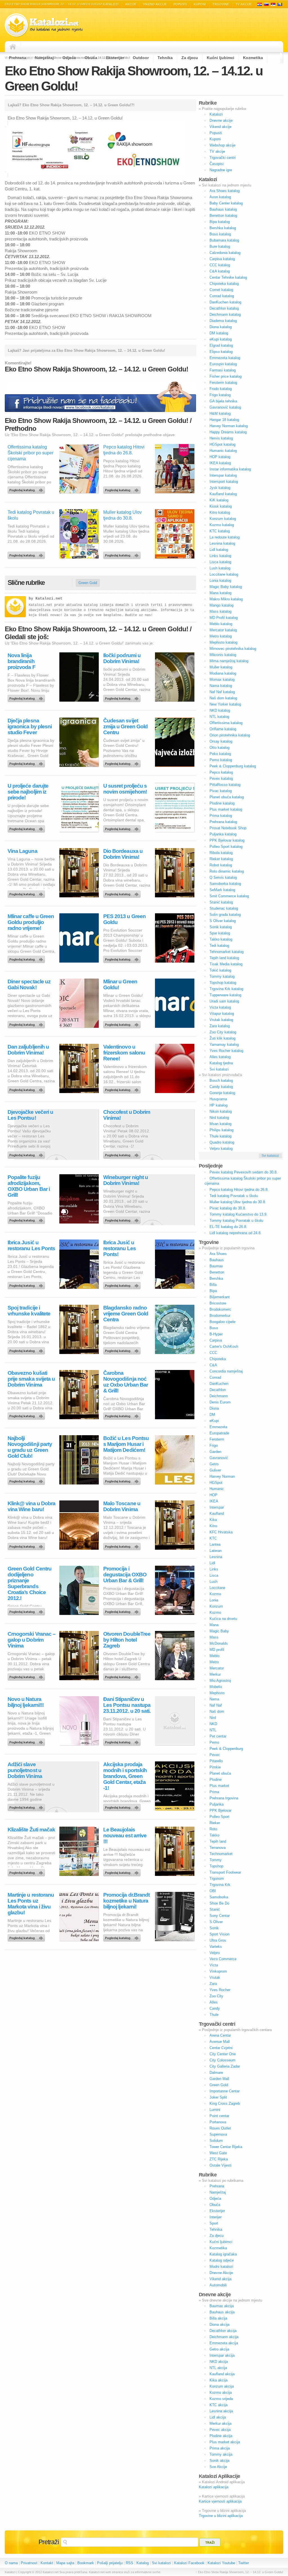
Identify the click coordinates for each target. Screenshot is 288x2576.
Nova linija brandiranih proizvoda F (22, 661)
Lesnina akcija (221, 2411)
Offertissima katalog (226, 723)
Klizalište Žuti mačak (31, 1830)
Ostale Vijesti (220, 2165)
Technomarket (221, 1854)
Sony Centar (220, 1916)
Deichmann (219, 1396)
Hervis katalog (221, 438)
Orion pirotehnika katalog (230, 735)
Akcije (131, 4)
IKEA (214, 1501)
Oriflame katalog (223, 729)
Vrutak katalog (221, 1020)
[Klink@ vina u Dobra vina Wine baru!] (27, 1545)
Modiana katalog (223, 673)
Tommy (216, 1860)
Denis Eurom (220, 1402)
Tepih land (218, 1841)
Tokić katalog (220, 970)
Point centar (219, 2116)
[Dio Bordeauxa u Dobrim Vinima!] (123, 893)
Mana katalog (220, 593)
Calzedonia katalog (225, 253)
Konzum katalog (223, 519)
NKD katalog (220, 710)
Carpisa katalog (222, 259)
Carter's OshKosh (224, 1346)
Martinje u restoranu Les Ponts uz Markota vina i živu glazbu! (31, 1904)
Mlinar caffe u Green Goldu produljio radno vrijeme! (31, 922)
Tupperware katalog (225, 995)
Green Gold (88, 583)
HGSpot (216, 1483)
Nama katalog (221, 686)
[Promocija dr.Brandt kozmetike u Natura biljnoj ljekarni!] (123, 1937)
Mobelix (216, 1687)
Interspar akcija (222, 2355)
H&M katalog (220, 413)
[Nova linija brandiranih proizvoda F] (27, 697)
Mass (214, 1637)
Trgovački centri (223, 158)
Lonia (214, 1600)
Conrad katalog (222, 296)
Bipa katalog (220, 222)
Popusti (180, 4)
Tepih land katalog (224, 958)
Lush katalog (220, 568)
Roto (213, 1829)
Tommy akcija (221, 2454)
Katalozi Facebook (189, 2563)
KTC (213, 1538)
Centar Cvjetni (221, 2048)
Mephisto (217, 1693)
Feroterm (217, 1439)
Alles (214, 2002)
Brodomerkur (220, 1316)
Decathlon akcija (223, 2331)
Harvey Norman (222, 1476)
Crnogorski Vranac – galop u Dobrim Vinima (31, 1640)
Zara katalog (220, 1026)
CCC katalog (220, 265)
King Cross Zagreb (225, 2103)
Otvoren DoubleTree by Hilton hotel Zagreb (127, 1640)
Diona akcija (220, 2324)
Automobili (218, 2285)
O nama (11, 2563)
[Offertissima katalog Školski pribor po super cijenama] (27, 489)
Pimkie (215, 1767)
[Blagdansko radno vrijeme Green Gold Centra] (123, 1349)
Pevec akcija (220, 2430)
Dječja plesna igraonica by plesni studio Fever (30, 726)
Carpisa (216, 1340)
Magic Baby (219, 1631)
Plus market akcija (225, 2442)
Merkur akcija (220, 2423)
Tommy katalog (222, 976)
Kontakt (47, 2563)
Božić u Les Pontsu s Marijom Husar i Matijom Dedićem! (126, 1444)
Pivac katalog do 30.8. (228, 1208)
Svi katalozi (219, 1069)
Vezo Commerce (223, 1959)
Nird (213, 1718)
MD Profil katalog (224, 618)
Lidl (212, 1563)
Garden (215, 1452)
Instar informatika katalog (230, 469)
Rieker (215, 1823)
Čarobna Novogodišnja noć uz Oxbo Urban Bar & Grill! (126, 1382)
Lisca (214, 1575)
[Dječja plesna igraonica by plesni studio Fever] (27, 762)
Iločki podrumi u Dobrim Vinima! (122, 658)
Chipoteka (218, 1359)
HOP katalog (220, 457)
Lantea (215, 1544)
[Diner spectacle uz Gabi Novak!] (27, 1023)
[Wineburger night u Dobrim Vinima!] (123, 1219)
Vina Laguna (22, 851)
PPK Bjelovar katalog (227, 840)
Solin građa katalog (225, 915)
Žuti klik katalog (222, 1038)
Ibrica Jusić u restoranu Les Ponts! (120, 1248)
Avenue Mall (220, 2042)
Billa (213, 1285)
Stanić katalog (221, 902)
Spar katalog (220, 933)
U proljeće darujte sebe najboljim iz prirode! (28, 792)
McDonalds (219, 1643)
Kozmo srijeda (221, 2399)
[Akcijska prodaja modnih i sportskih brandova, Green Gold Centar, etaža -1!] (123, 1806)
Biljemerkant (220, 1297)
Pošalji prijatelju (110, 2563)
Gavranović (219, 1458)
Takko (214, 1835)
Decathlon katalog (224, 308)
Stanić (215, 1909)
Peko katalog (220, 754)
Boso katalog (220, 234)
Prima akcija (220, 2448)
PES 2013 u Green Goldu (124, 919)
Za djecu (190, 58)
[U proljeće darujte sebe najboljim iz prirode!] (27, 828)
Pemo (214, 1742)
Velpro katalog (221, 1149)
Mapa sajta (65, 2563)
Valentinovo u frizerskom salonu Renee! (124, 1053)
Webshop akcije (222, 145)
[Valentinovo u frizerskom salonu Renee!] (123, 1088)
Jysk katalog (220, 488)
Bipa (213, 1291)
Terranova (218, 1848)
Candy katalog (221, 1087)
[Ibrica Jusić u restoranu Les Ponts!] (123, 1284)
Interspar (217, 1507)
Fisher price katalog (226, 376)
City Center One (223, 2054)
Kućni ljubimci (220, 58)
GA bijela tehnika (223, 401)
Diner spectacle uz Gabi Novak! (29, 984)
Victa (214, 1965)
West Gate (218, 2153)
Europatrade (219, 1433)
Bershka (216, 1278)
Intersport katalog (224, 482)
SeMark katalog (222, 890)
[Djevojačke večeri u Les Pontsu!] (27, 1154)
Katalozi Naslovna (14, 47)
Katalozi (111, 4)
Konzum (216, 1606)
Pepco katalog (221, 772)
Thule (214, 2015)
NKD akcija (219, 2362)
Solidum (216, 2141)
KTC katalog (220, 531)
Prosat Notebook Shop (228, 828)
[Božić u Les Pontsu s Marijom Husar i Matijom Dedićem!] (123, 1480)
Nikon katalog (221, 1111)
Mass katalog (220, 611)
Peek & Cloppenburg (226, 1749)
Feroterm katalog (223, 383)
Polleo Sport (220, 1817)
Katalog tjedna (221, 1063)
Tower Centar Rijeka (226, 2147)
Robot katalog (221, 865)
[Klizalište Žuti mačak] (27, 1871)
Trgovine (221, 4)
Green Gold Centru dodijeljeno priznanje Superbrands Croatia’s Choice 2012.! (30, 1583)
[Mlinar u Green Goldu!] (123, 1023)
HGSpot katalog (222, 444)
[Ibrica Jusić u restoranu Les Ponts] (27, 1284)
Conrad (215, 1377)
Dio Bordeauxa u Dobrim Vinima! (123, 854)
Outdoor (141, 58)
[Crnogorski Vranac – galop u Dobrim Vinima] (27, 1676)
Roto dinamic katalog (227, 871)
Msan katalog (220, 1124)
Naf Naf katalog (222, 692)
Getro (214, 1464)
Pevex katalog (221, 778)
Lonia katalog (220, 581)
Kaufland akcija (222, 2374)
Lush (213, 1582)
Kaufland (217, 1514)
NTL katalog (219, 717)
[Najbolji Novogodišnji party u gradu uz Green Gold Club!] (27, 1480)
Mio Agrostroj (220, 1681)
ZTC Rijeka (219, 2159)
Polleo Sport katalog (226, 847)
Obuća (91, 58)
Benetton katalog (223, 216)
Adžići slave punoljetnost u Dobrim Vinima (25, 1770)
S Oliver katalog (223, 921)
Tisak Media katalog (226, 964)
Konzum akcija (222, 2386)
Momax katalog (222, 680)
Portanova (218, 2122)
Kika (213, 1520)
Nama (214, 1699)
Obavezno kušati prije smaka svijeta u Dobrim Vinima (31, 1379)
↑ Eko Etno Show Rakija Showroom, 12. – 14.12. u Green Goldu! (239, 2572)
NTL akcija (218, 2368)
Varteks (216, 1947)
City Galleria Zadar (225, 2066)
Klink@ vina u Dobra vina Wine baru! (31, 1506)
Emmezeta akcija (224, 2343)
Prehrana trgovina (224, 1798)
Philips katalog (221, 1130)
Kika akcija (219, 2380)
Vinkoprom (218, 1971)
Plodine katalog (222, 803)
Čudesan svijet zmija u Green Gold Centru (125, 726)
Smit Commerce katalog (229, 896)
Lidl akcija (218, 2417)
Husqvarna (218, 1099)
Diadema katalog (223, 321)
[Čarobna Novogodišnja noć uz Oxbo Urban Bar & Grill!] (123, 1415)
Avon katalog (220, 197)
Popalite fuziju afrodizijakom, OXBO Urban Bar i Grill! (29, 1186)
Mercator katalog (223, 630)
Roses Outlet (220, 2128)
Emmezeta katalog (225, 358)
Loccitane (217, 1588)
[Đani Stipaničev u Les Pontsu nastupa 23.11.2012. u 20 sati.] (123, 1741)
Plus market (219, 1786)
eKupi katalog (221, 339)
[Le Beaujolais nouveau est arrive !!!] (123, 1871)
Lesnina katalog (222, 543)
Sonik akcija (220, 2461)
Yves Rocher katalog (226, 1051)
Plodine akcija (221, 2436)
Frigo (214, 1445)
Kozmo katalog (222, 525)
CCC (213, 1353)
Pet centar (218, 1736)
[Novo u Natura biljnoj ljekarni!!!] (27, 1741)
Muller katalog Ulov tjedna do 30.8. (238, 1202)
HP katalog (219, 1105)
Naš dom (217, 1711)
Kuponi (200, 4)
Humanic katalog (223, 451)
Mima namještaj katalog (229, 661)
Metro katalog (221, 636)
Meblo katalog (221, 624)
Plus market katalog (226, 809)
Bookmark (86, 2563)
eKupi (214, 1421)
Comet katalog (221, 290)
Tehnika (165, 58)
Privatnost (29, 2563)
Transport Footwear (225, 1872)
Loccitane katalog (224, 574)
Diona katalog (221, 327)
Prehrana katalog (223, 822)
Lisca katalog (220, 562)
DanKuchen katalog (225, 302)
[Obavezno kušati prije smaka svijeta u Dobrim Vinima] (27, 1415)
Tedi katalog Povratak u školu (234, 1196)
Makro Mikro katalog (226, 599)
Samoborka (219, 1897)
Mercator (217, 1668)
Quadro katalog (222, 1142)
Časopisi (217, 164)
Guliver (215, 1470)
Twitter (244, 2563)
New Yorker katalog (225, 704)
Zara (213, 1984)
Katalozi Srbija (273, 4)
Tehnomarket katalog (227, 952)
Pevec (215, 1755)
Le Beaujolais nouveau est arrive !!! (125, 1835)
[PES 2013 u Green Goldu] (123, 958)
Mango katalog (221, 605)
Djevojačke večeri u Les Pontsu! (30, 1115)
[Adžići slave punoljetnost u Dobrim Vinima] (27, 1806)
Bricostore (218, 1303)
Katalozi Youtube (221, 2563)
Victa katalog (220, 1007)
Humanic (217, 1489)
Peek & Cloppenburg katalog (233, 766)
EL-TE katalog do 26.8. (228, 1227)
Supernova (218, 2134)
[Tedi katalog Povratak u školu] (27, 554)
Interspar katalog (223, 475)
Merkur (215, 1674)
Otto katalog (220, 748)
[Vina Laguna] (27, 893)
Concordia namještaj (226, 1371)
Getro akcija (219, 2349)
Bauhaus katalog (223, 209)
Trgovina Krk (220, 1885)
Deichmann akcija (224, 2337)
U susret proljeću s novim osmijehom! (125, 789)
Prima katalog (221, 816)
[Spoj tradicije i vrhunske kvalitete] (27, 1349)
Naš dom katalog (223, 698)
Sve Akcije (218, 2467)
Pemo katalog (221, 760)
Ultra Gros (218, 1940)
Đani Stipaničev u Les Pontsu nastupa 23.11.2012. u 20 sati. (127, 1705)
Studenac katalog (224, 908)
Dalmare (216, 2073)
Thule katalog (220, 1136)
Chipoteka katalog (224, 284)
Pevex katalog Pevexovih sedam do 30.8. (244, 1172)
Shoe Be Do (219, 1903)
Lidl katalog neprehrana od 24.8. (236, 1233)
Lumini (215, 2110)
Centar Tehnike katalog (228, 277)
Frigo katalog (220, 395)
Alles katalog (220, 1057)
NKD (213, 1724)
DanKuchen (219, 1384)
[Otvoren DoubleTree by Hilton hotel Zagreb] (123, 1676)
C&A (213, 1365)
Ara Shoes (218, 1254)
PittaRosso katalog (225, 785)
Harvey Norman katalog (229, 426)
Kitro (213, 1526)
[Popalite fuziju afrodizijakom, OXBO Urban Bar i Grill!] (27, 1219)
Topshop (216, 1866)
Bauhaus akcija (222, 2312)
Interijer (216, 2217)
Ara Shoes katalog (225, 191)
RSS (130, 2563)
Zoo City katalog (223, 1032)
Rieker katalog (221, 859)
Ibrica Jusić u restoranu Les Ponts (31, 1245)
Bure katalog (220, 246)
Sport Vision (220, 1934)
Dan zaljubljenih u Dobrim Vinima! (28, 1050)
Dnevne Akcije (221, 2273)
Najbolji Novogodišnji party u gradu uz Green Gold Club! (30, 1447)
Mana (214, 1625)
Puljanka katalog (223, 834)
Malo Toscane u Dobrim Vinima (122, 1506)
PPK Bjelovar (220, 1810)
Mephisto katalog (223, 642)
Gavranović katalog (225, 407)
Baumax (216, 1266)
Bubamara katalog (224, 240)
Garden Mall (219, 2079)
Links (214, 1569)
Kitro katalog (220, 512)
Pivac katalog (221, 791)
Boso (214, 1328)
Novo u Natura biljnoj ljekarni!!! (26, 1702)
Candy (215, 2008)
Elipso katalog (221, 352)
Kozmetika (253, 58)
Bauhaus (217, 1260)
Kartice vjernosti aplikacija (220, 2501)
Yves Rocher (220, 1990)
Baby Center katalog (226, 203)
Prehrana (18, 58)
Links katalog (220, 556)
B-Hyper (216, 1334)
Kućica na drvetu (223, 1619)
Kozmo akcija (221, 2393)
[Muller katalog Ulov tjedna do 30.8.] (123, 554)
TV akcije (244, 4)
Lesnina (216, 1557)
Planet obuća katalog (227, 797)
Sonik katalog (221, 927)
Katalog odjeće (222, 2260)
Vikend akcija (220, 2279)
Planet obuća (220, 1773)
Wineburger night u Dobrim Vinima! (126, 1180)
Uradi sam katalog (224, 1001)
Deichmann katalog (225, 315)
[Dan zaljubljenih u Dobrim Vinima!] (27, 1088)
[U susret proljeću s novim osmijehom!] (123, 828)
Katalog (143, 2563)
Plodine (216, 1780)
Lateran (216, 1551)
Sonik (214, 1928)
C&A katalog (220, 271)
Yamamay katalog (224, 1044)
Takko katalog (221, 939)
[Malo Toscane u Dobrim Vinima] (123, 1545)
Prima (214, 1792)
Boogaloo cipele (222, 1322)
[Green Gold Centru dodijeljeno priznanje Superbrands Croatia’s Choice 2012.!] (27, 1610)
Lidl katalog (219, 550)
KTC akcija (219, 2405)
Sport (214, 2223)
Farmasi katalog (223, 370)
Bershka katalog (223, 228)
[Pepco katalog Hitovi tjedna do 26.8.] (123, 489)
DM (212, 1415)
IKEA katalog (220, 463)
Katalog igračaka (223, 2254)
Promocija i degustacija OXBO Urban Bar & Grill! (125, 1575)
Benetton (217, 1272)
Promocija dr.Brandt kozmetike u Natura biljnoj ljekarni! (126, 1901)
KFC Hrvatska (221, 1532)
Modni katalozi (221, 2267)
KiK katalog (219, 500)
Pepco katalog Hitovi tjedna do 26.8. (239, 1190)
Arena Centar (220, 2035)
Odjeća (69, 58)
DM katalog (219, 333)
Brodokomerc (220, 1309)
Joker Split (218, 2097)
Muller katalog (221, 667)
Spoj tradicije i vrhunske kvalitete (29, 1311)
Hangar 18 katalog (224, 420)
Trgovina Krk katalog (226, 989)
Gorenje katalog (222, 1093)
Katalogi (266, 4)
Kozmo (215, 1594)
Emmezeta (218, 1427)
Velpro (215, 1953)
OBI (213, 1891)
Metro (214, 1662)
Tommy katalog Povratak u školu (236, 1221)
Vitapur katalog (222, 1014)
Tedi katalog (219, 946)
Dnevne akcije (221, 120)
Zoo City (216, 1996)
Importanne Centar (225, 2091)
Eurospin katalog (223, 364)
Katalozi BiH (280, 4)
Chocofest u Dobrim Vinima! (127, 1115)
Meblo (214, 1656)
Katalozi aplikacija (214, 2487)
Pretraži (49, 2542)
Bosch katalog (221, 1080)
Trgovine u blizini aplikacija (221, 2516)
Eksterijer (115, 58)
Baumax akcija (222, 2306)
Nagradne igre (221, 170)
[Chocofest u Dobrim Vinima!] (123, 1154)
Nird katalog (219, 1118)
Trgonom (217, 1879)
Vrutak (215, 1977)
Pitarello (216, 1761)
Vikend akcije (155, 4)
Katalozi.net (49, 599)
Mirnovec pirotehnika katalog (233, 649)
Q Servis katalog (223, 877)
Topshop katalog (223, 983)
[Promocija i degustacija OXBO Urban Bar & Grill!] (123, 1610)
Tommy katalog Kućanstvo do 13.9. (238, 1214)
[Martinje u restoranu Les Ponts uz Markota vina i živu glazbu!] (27, 1937)
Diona (214, 1408)
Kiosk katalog (221, 506)
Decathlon (218, 1390)
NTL (213, 1730)
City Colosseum (222, 2060)
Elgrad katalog (221, 345)
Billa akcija (218, 2318)
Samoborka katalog (225, 884)
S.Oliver (216, 1922)
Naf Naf (216, 1705)
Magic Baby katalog (226, 587)
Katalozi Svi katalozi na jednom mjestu (44, 25)
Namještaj (44, 58)
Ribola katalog (221, 853)
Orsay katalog (221, 741)
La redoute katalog (225, 537)
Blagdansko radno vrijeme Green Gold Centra (126, 1314)
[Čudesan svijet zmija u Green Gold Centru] (123, 762)
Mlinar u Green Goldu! (120, 984)
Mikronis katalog (223, 655)
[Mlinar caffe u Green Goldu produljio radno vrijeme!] (27, 958)
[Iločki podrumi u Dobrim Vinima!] (123, 697)
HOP (213, 1495)
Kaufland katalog (223, 494)
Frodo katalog (221, 389)
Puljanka (217, 1804)
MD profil (217, 1650)
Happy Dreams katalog (228, 432)
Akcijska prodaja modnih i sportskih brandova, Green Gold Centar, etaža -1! (125, 1776)
